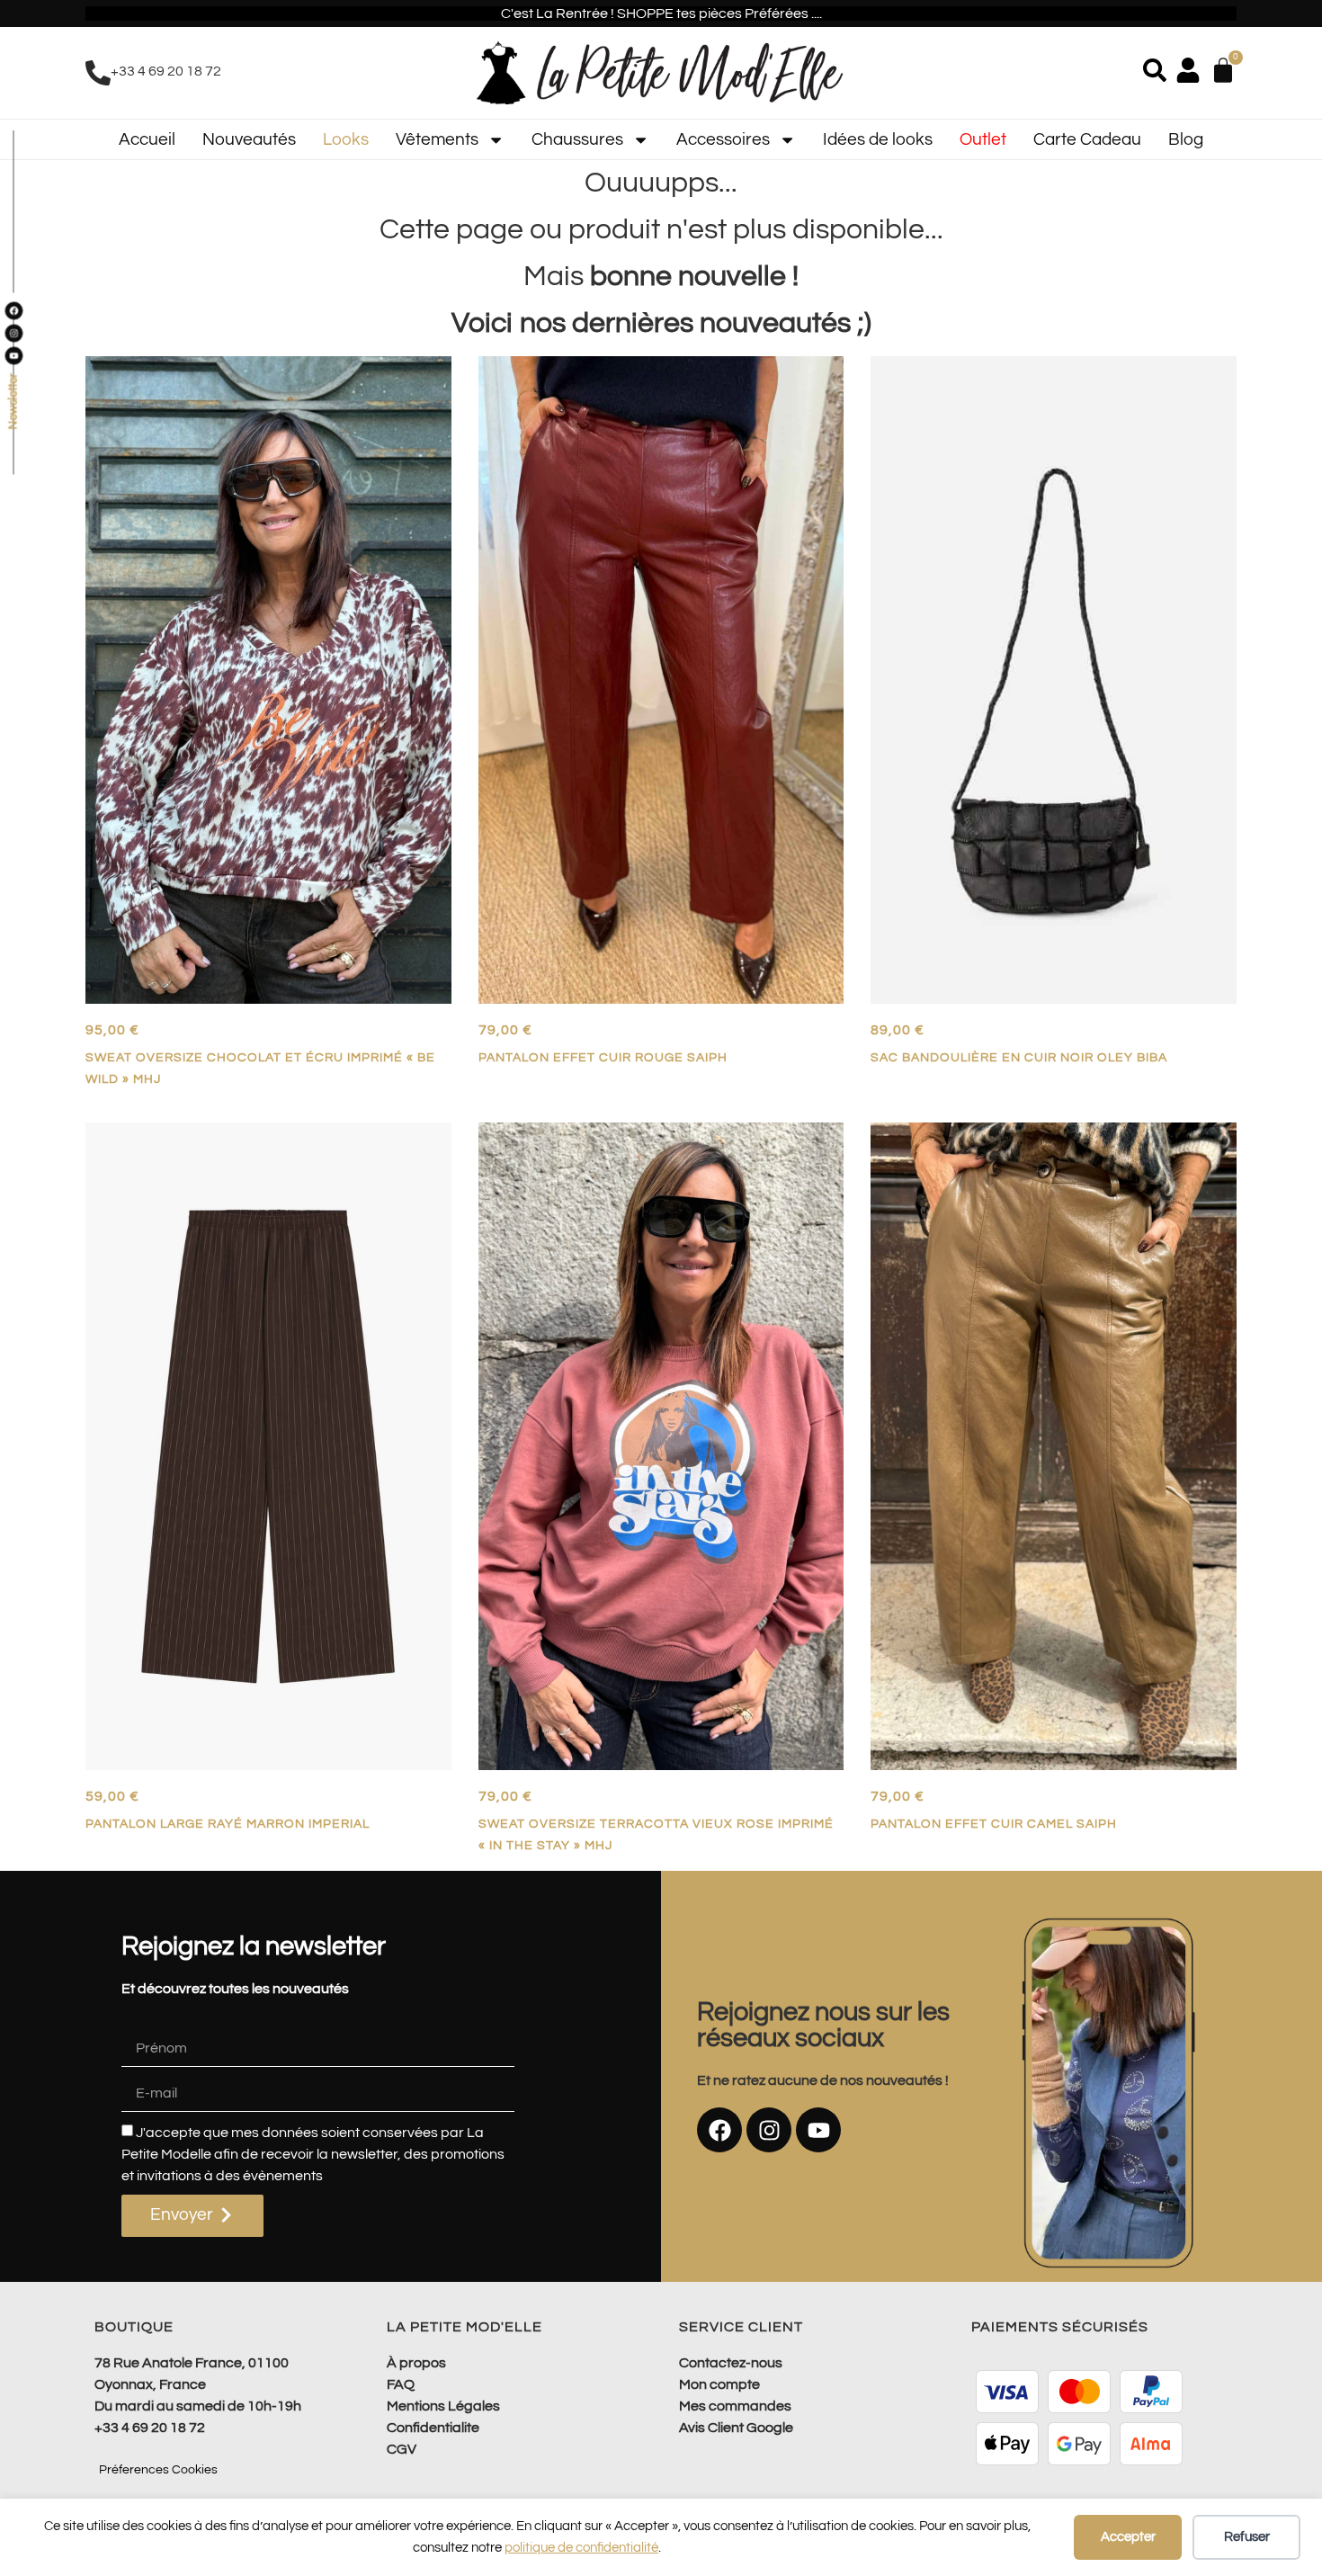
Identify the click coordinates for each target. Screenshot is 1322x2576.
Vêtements (437, 139)
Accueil (147, 139)
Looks (346, 139)
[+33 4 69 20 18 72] (98, 73)
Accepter (1128, 2537)
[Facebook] (719, 2130)
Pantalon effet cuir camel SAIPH (994, 1824)
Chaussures (577, 139)
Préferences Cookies (158, 2470)
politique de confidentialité (581, 2548)
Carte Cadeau (1087, 139)
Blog (1186, 139)
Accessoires (723, 139)
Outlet (983, 139)
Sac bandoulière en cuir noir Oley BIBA (1019, 1057)
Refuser (1247, 2537)
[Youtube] (818, 2130)
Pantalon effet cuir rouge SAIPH (603, 1057)
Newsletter (13, 402)
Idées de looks (878, 139)
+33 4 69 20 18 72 (166, 71)
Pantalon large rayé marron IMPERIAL (228, 1824)
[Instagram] (769, 2130)
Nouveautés (249, 139)
